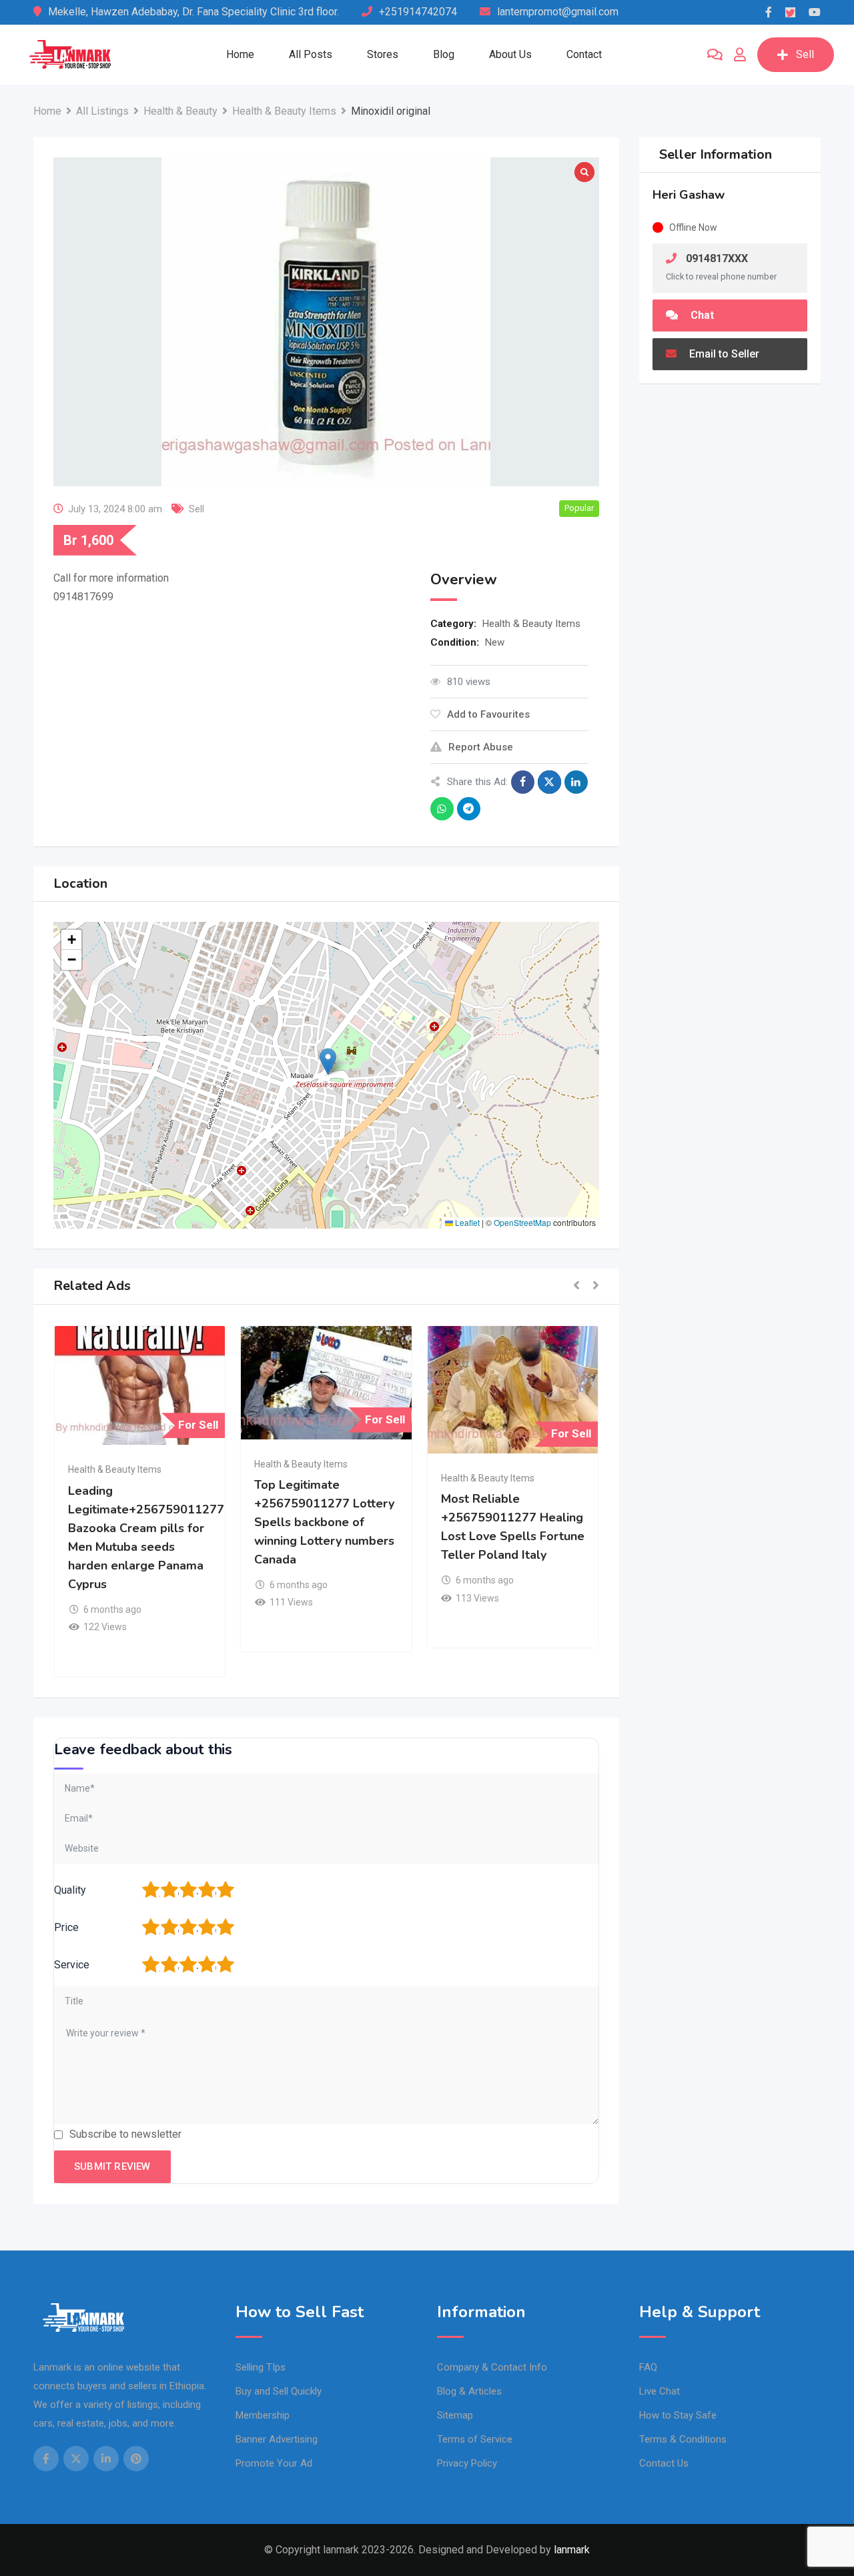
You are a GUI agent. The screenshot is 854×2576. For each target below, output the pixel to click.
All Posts (311, 54)
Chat (701, 315)
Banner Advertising (277, 2439)
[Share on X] (549, 782)
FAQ (648, 2367)
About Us (510, 54)
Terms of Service (475, 2439)
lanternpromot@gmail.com (558, 12)
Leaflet (466, 1222)
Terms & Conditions (683, 2439)
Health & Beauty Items (531, 624)
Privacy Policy (467, 2463)
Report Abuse (481, 747)
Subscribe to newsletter (125, 2134)
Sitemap (455, 2415)
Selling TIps (261, 2367)
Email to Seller (723, 354)
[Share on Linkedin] (576, 782)
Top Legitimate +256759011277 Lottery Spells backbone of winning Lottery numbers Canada (324, 1522)
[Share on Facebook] (523, 782)
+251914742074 (418, 12)
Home (240, 54)
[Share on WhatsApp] (442, 809)
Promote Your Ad (274, 2463)
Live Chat (660, 2391)
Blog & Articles (469, 2391)
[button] (328, 1062)
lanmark (572, 2550)
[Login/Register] (740, 55)
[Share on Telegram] (469, 809)
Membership (263, 2415)
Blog (444, 54)
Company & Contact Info (492, 2367)
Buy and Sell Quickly (279, 2391)
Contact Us (664, 2463)
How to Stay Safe (678, 2415)
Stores (383, 54)
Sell (805, 54)
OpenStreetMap (522, 1222)
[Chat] (715, 55)
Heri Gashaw (689, 195)
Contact (584, 54)
